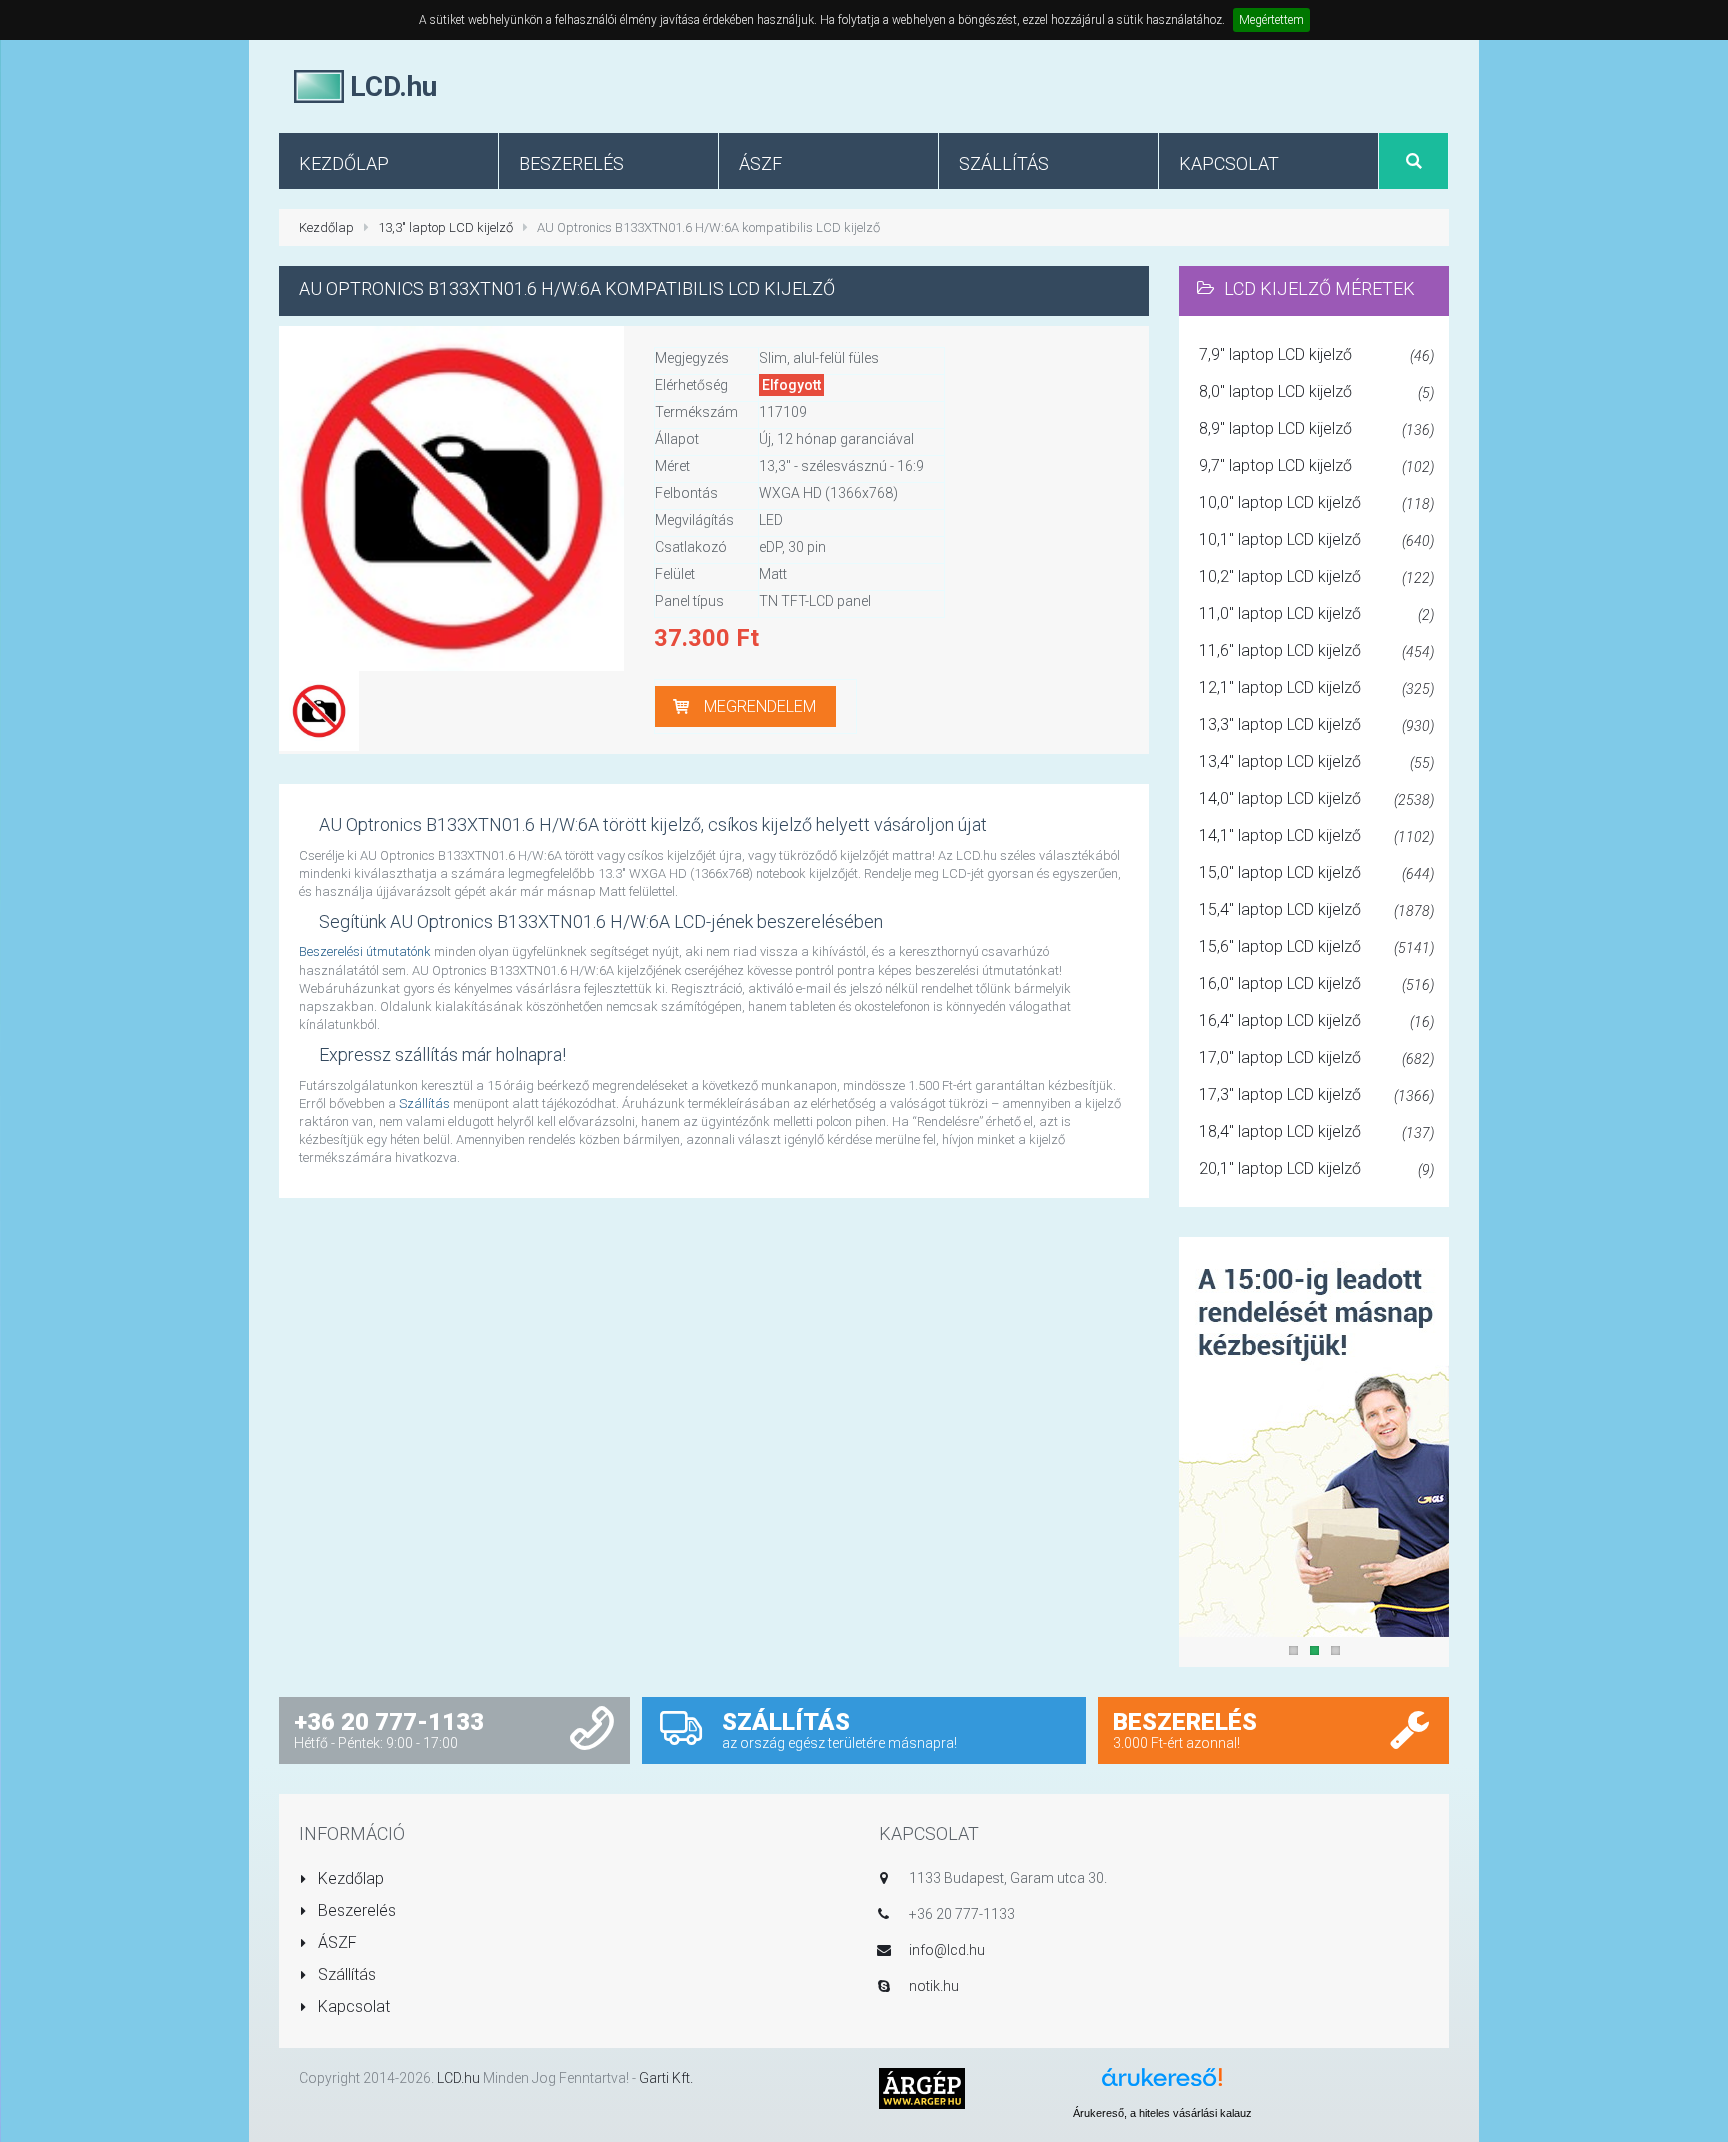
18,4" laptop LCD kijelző (1316, 1131)
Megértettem (1271, 20)
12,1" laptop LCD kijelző (1316, 687)
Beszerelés (355, 1910)
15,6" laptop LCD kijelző (1316, 946)
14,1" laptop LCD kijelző (1316, 835)
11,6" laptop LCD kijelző (1316, 650)
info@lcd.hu (947, 1950)
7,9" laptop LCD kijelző (1316, 354)
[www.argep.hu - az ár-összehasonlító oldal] (922, 2087)
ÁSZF (335, 1942)
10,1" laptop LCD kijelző (1316, 539)
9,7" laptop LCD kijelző (1316, 465)
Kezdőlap (326, 227)
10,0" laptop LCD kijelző (1316, 502)
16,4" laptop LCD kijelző (1316, 1020)
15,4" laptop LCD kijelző (1316, 909)
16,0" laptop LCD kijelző (1316, 983)
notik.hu (934, 1986)
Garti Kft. (666, 2078)
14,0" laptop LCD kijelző (1316, 798)
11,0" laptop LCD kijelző (1316, 613)
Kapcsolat (352, 2006)
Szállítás (424, 1103)
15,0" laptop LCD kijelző (1316, 872)
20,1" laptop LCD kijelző (1316, 1168)
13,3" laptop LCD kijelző (445, 227)
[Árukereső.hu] (1162, 2084)
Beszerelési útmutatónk (365, 951)
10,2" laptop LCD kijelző (1316, 576)
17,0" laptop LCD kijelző (1316, 1057)
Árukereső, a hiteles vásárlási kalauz (1162, 2113)
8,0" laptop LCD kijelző (1316, 391)
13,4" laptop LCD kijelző (1316, 761)
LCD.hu (458, 2078)
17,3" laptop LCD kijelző (1316, 1094)
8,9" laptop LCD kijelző (1316, 428)
